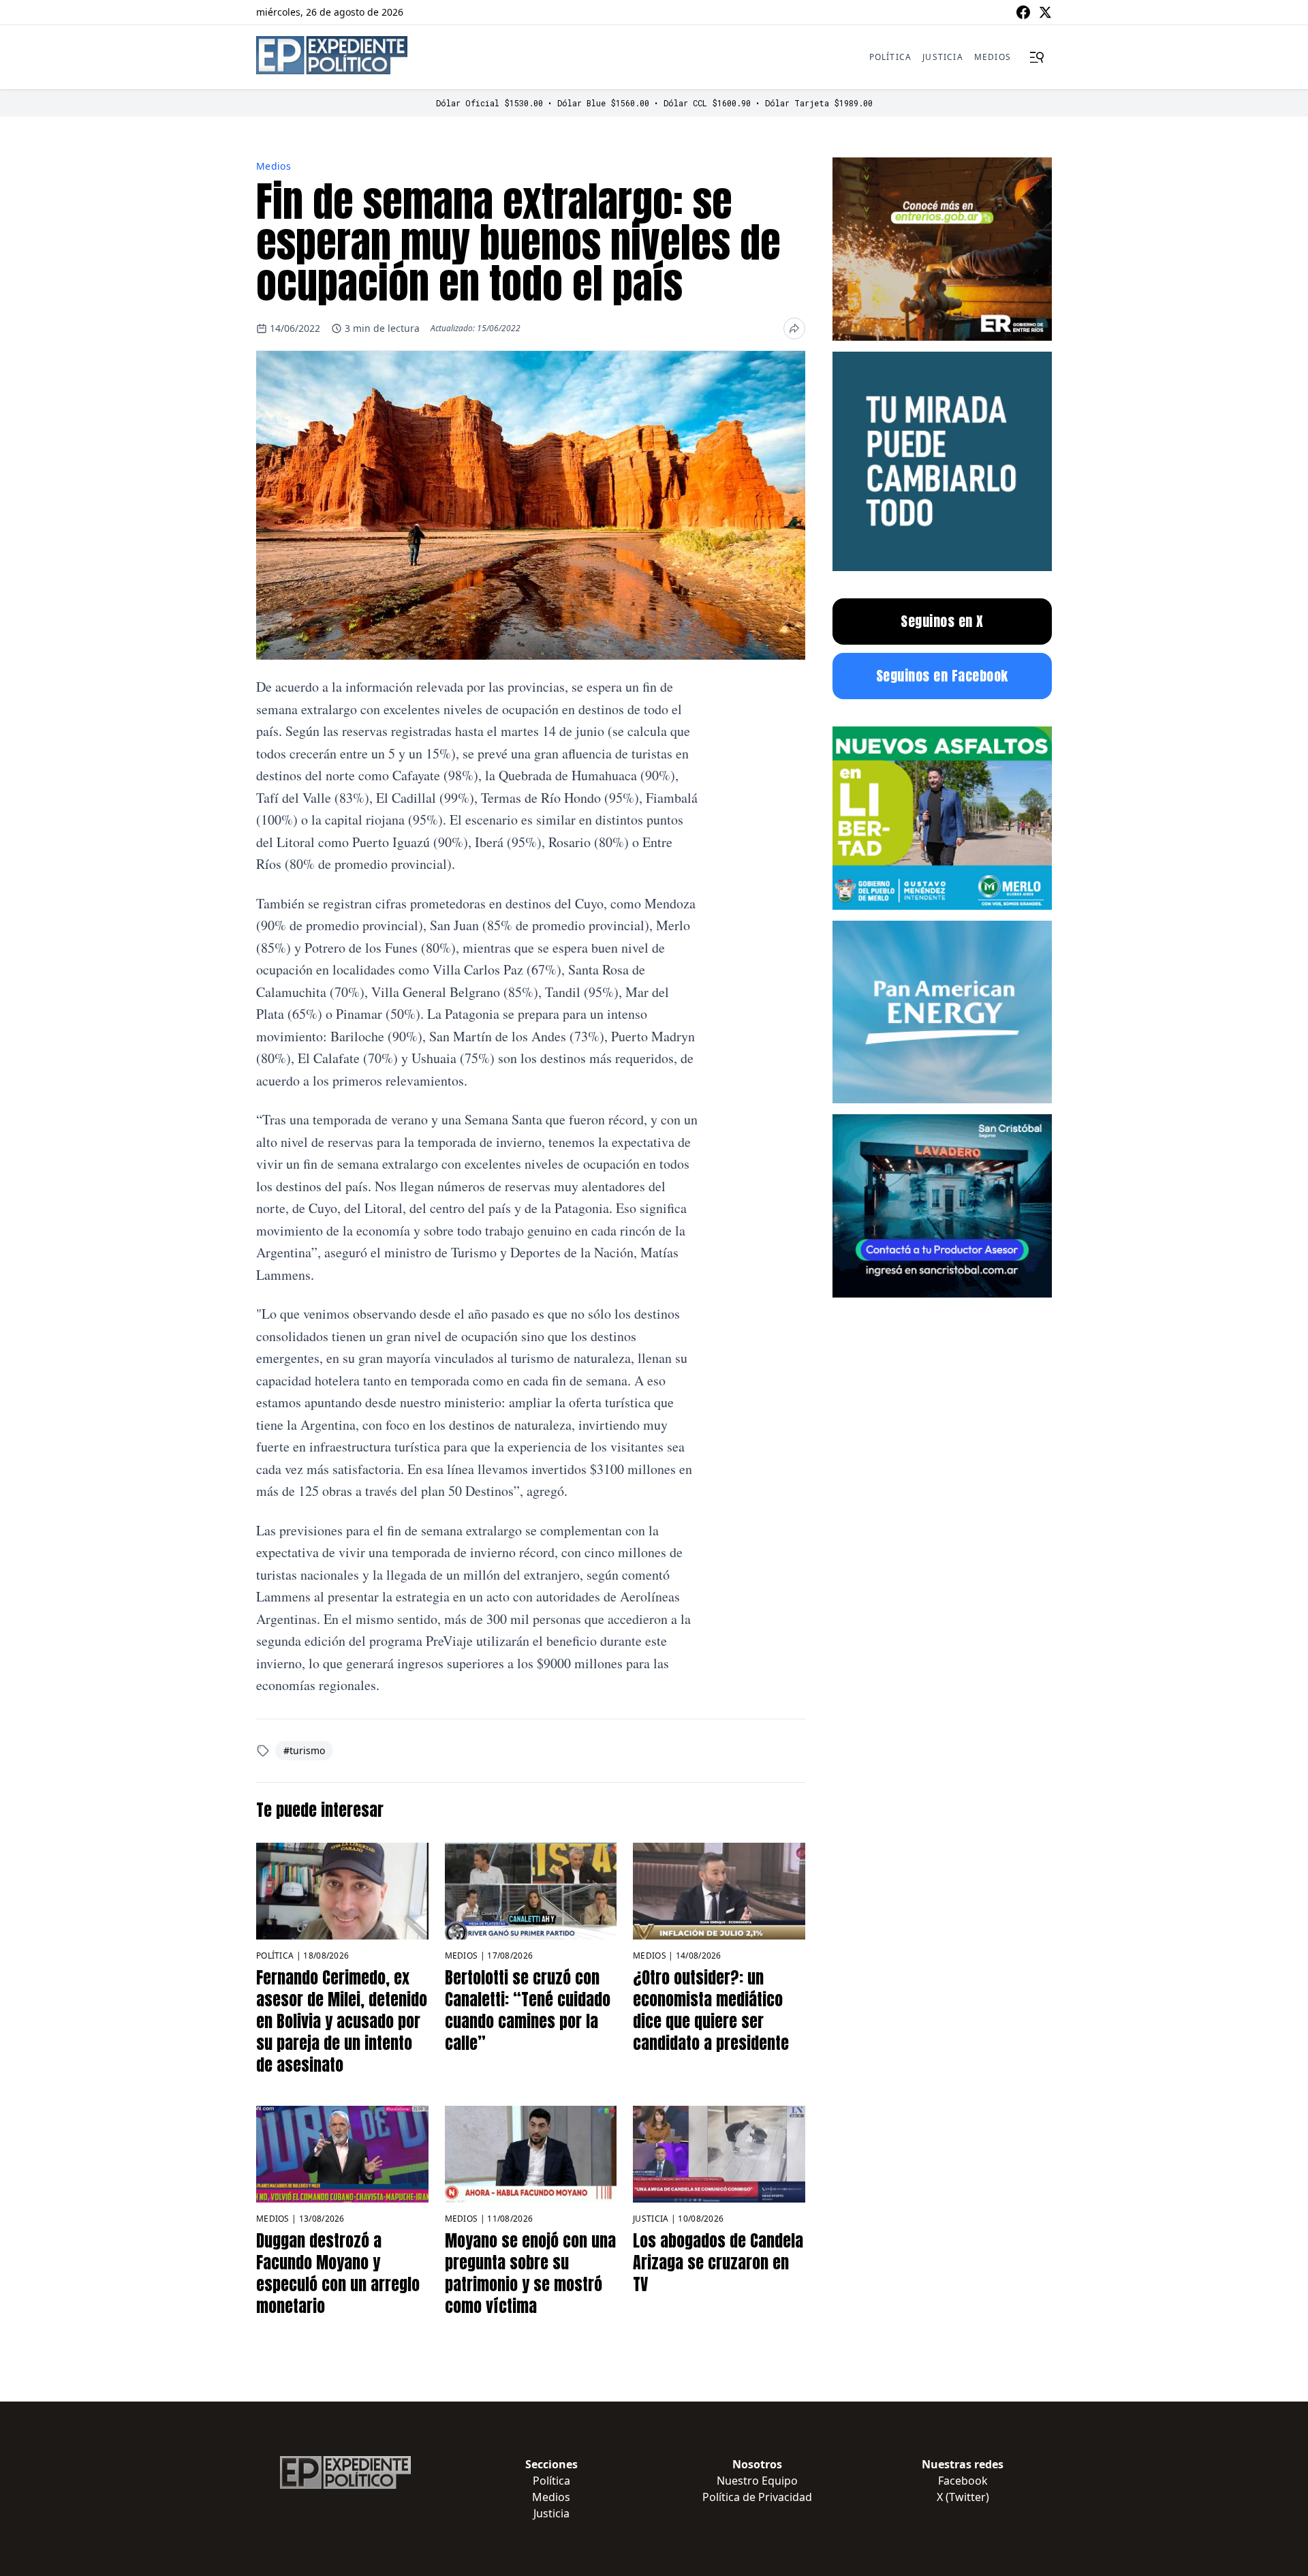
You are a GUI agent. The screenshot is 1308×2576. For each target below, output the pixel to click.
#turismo (304, 1750)
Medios (993, 57)
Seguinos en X (942, 621)
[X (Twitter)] (1045, 12)
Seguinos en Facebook (942, 676)
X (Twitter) (963, 2497)
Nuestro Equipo (757, 2481)
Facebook (963, 2481)
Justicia (943, 57)
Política (891, 57)
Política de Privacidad (757, 2497)
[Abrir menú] (1037, 57)
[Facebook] (1023, 12)
